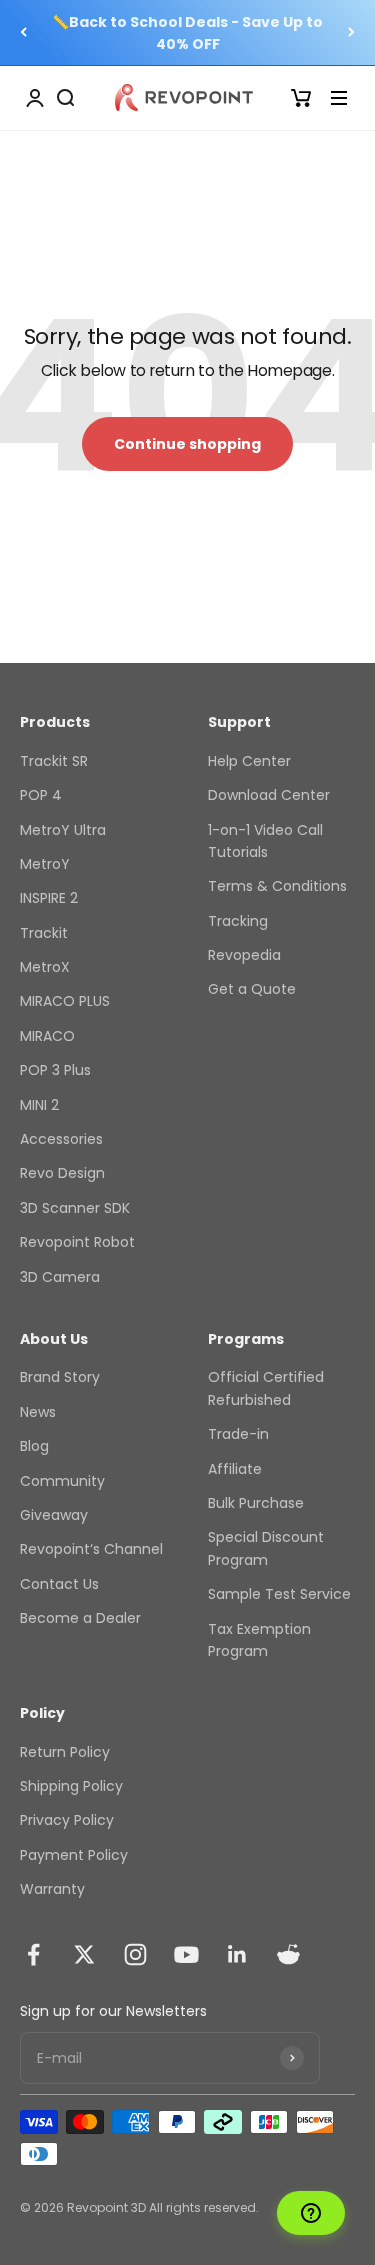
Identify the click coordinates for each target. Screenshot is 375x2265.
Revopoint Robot (77, 1242)
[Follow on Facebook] (33, 1954)
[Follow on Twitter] (84, 1954)
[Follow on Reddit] (288, 1954)
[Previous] (23, 32)
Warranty (52, 1889)
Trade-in (238, 1434)
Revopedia (244, 955)
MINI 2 (39, 1105)
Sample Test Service (279, 1594)
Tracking (238, 921)
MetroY (45, 864)
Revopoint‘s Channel (91, 1549)
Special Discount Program (266, 1548)
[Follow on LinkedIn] (237, 1954)
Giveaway (54, 1515)
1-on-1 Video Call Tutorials (265, 841)
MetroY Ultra (63, 830)
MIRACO (47, 1036)
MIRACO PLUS (65, 1001)
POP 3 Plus (55, 1070)
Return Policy (65, 1752)
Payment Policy (74, 1855)
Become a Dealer (80, 1618)
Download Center (269, 795)
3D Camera (60, 1277)
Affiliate (235, 1469)
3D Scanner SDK (75, 1208)
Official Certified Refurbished (266, 1388)
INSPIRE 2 (49, 898)
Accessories (61, 1139)
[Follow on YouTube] (186, 1954)
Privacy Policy (67, 1820)
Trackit (44, 933)
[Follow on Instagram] (135, 1954)
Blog (34, 1446)
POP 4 (41, 795)
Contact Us (59, 1584)
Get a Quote (252, 989)
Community (62, 1481)
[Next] (351, 32)
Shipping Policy (71, 1786)
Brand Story (60, 1377)
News (38, 1412)
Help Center (249, 761)
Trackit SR (54, 761)
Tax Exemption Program (259, 1640)
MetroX (45, 967)
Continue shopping (187, 444)
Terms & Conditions (277, 886)
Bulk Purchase (256, 1503)
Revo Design (62, 1173)
